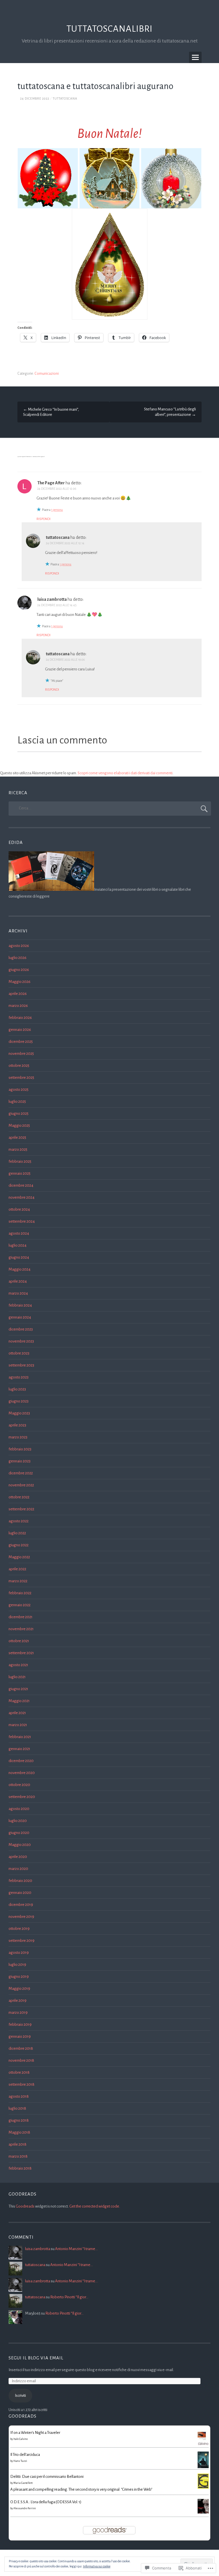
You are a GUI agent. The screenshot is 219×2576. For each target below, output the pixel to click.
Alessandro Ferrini (25, 2508)
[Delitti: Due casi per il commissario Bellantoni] (203, 2487)
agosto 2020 (19, 1809)
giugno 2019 (19, 1977)
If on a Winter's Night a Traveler (35, 2433)
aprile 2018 (18, 2144)
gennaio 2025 (20, 1173)
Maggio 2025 (19, 1125)
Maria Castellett (23, 2483)
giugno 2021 (18, 1689)
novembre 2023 (21, 1341)
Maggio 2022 (19, 1557)
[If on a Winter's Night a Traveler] (203, 2445)
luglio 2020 (18, 1821)
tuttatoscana (65, 98)
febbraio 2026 (20, 1018)
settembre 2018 (22, 2084)
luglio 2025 (17, 1101)
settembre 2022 (21, 1509)
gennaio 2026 (20, 1030)
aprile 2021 (17, 1713)
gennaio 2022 (20, 1605)
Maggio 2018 (19, 2132)
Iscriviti (20, 2395)
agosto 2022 (19, 1521)
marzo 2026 (18, 1006)
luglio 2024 (18, 1245)
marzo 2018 (18, 2156)
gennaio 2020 (20, 1893)
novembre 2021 (21, 1629)
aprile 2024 (18, 1281)
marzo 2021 (18, 1725)
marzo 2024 (18, 1293)
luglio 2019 (17, 1965)
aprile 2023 (17, 1425)
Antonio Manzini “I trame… (76, 2249)
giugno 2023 (19, 1401)
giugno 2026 (19, 970)
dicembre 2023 (21, 1329)
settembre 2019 (22, 1941)
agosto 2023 (19, 1377)
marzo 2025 (18, 1149)
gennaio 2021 (19, 1749)
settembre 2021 (21, 1653)
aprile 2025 (17, 1137)
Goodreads (25, 2206)
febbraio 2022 (20, 1593)
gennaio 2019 (20, 2036)
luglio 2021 (17, 1677)
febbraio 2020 (20, 1881)
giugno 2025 (19, 1113)
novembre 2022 (21, 1485)
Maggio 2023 (19, 1413)
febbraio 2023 (20, 1449)
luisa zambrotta (52, 599)
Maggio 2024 (20, 1269)
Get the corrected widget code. (95, 2206)
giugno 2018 (19, 2120)
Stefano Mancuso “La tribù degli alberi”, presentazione (170, 412)
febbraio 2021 (20, 1737)
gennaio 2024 (20, 1317)
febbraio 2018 (20, 2168)
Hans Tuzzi (20, 2461)
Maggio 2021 (19, 1701)
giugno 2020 (19, 1833)
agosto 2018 (19, 2096)
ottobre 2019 (19, 1929)
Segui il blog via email (36, 2358)
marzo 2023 (18, 1437)
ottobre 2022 (19, 1497)
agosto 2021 (18, 1665)
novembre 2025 (21, 1054)
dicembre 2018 (21, 2048)
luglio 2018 (17, 2108)
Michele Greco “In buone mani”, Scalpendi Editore (51, 412)
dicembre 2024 (21, 1185)
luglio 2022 (17, 1533)
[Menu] (195, 57)
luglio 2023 (17, 1389)
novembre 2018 (21, 2060)
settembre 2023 (21, 1365)
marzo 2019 (18, 2012)
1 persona (57, 510)
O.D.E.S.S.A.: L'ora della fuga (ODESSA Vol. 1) (46, 2502)
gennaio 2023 (20, 1461)
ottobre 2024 (19, 1209)
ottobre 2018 (19, 2072)
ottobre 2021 (19, 1641)
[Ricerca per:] (110, 808)
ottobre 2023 (19, 1353)
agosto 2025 (19, 1090)
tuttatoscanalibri (109, 29)
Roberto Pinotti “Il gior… (69, 2297)
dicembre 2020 (21, 1761)
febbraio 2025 (20, 1161)
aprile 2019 (18, 2000)
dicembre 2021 (21, 1617)
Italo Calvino (21, 2439)
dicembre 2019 (21, 1905)
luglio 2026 (18, 958)
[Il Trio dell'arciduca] (203, 2467)
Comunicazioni (47, 374)
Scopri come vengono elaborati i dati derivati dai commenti (125, 773)
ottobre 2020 (19, 1785)
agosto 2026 (19, 946)
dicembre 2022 (21, 1473)
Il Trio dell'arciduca (25, 2455)
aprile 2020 (18, 1857)
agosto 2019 (19, 1953)
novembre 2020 (22, 1773)
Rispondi (43, 519)
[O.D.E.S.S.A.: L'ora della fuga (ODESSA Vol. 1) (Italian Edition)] (203, 2512)
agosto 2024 (19, 1233)
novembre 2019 (21, 1917)
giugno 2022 (19, 1545)
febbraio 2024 (20, 1305)
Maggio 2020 (20, 1845)
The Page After (51, 483)
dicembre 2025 (21, 1042)
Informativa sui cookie (97, 2566)
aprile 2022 (17, 1569)
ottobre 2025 (19, 1066)
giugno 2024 (19, 1257)
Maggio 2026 (20, 982)
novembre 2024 (22, 1197)
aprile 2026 (18, 994)
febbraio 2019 (20, 2024)
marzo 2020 (18, 1869)
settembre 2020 (22, 1797)
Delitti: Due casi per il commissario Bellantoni (47, 2477)
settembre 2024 (22, 1221)
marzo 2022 (18, 1581)
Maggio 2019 (19, 1989)
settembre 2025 (21, 1078)
